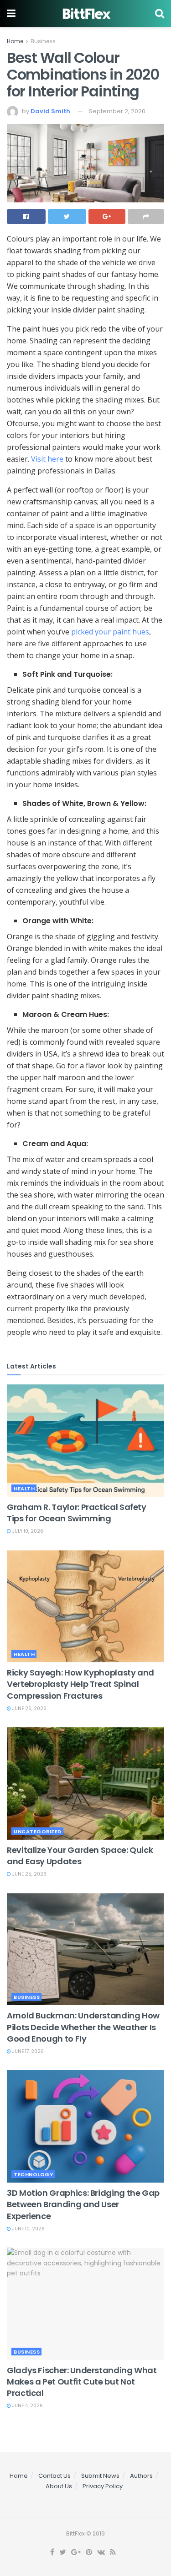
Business (43, 41)
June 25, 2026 (29, 1874)
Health (24, 1489)
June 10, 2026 (28, 2229)
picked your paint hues (110, 632)
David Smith (50, 111)
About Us (59, 2486)
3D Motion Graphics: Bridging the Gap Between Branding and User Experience (83, 2204)
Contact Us (54, 2476)
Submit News (100, 2476)
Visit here (47, 459)
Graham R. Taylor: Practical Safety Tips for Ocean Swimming (77, 1513)
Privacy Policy (103, 2486)
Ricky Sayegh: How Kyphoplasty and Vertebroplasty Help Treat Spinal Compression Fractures (80, 1684)
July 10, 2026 (27, 1531)
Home (15, 41)
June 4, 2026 (27, 2406)
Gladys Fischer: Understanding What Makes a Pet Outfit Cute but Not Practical (82, 2382)
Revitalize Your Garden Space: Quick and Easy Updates (80, 1856)
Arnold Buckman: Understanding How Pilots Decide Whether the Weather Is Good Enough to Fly (83, 2027)
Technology (33, 2174)
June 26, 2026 (29, 1708)
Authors (141, 2476)
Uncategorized (38, 1831)
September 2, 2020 (117, 111)
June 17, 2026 (27, 2051)
